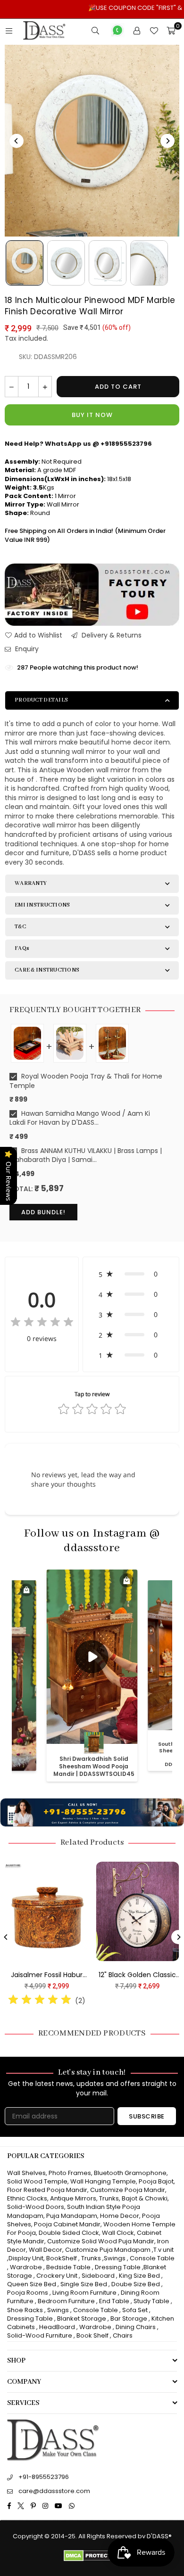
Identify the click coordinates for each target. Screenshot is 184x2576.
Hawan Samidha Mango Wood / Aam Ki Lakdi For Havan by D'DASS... (80, 1118)
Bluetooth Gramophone (130, 2173)
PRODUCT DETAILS (41, 700)
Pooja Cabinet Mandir (67, 2224)
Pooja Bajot (156, 2181)
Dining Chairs (136, 2327)
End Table (114, 2301)
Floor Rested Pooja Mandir (47, 2190)
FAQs (22, 948)
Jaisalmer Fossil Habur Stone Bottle (119, 1975)
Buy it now (92, 415)
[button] (131, 1274)
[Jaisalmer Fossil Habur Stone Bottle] (119, 1911)
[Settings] (137, 31)
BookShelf (62, 2258)
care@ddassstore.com (54, 2491)
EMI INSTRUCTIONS (42, 905)
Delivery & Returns (111, 635)
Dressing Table (118, 2267)
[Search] (95, 31)
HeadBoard (57, 2327)
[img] (42, 1323)
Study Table (151, 2301)
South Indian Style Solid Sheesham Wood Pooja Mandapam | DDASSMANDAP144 (94, 1762)
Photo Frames (70, 2173)
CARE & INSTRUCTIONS (47, 970)
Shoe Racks (25, 2310)
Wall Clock (118, 2233)
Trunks (109, 2198)
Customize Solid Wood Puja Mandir (101, 2241)
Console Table (152, 2258)
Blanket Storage (82, 2318)
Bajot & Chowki (145, 2198)
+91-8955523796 (44, 2477)
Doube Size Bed (136, 2284)
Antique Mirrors (73, 2198)
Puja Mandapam (72, 2216)
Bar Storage (129, 2318)
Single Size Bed (84, 2284)
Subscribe (147, 2116)
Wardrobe (26, 2267)
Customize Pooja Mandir (128, 2190)
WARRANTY (31, 883)
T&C (20, 927)
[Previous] (17, 141)
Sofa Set (135, 2310)
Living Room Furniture (84, 2293)
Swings (115, 2258)
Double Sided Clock (69, 2233)
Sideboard (98, 2276)
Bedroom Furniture (66, 2301)
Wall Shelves (26, 2173)
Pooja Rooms (28, 2293)
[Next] (167, 141)
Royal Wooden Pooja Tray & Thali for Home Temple (86, 1081)
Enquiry (26, 649)
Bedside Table (68, 2267)
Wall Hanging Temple (103, 2181)
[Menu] (9, 31)
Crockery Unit (57, 2276)
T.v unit (163, 2250)
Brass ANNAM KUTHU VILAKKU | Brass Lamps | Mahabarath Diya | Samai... (86, 1156)
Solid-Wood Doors (36, 2207)
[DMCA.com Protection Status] (92, 2559)
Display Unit (26, 2258)
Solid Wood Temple (37, 2181)
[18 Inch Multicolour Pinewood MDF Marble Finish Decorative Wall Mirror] (25, 263)
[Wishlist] (154, 31)
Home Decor (120, 2216)
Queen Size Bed (32, 2284)
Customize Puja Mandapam (108, 2250)
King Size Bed (139, 2276)
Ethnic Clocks (27, 2198)
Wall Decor (46, 2250)
